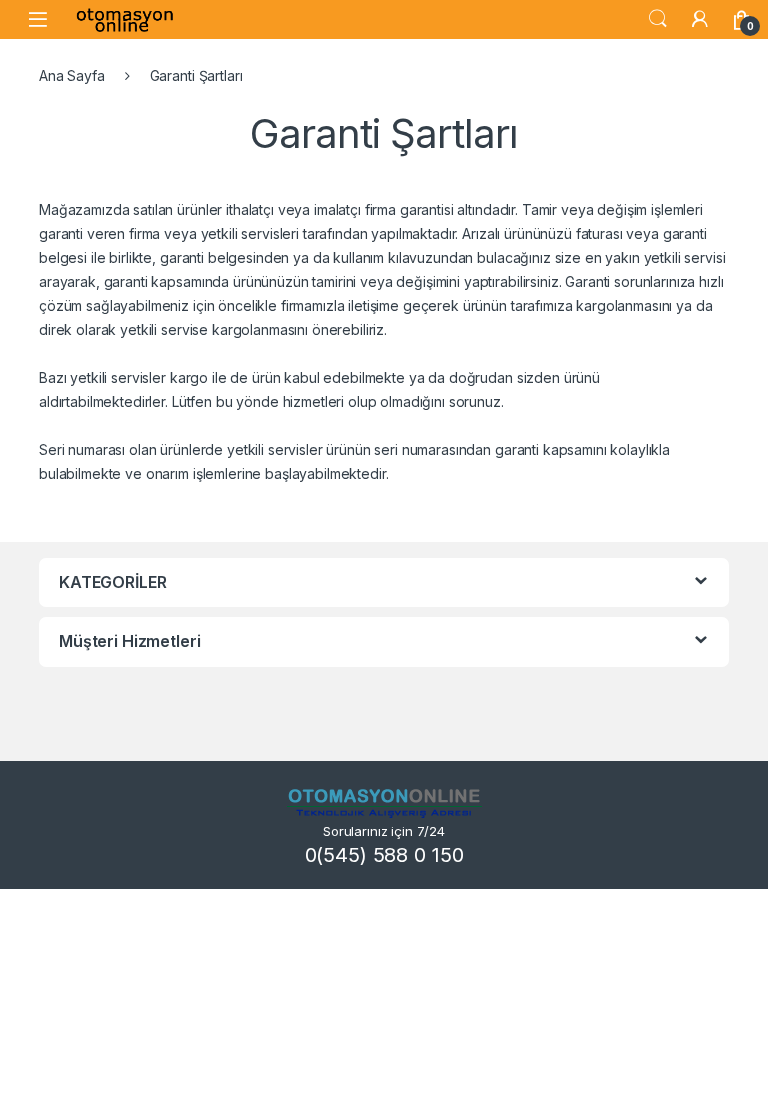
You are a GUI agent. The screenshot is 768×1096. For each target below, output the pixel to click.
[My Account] (700, 19)
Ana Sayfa (72, 75)
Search (658, 19)
